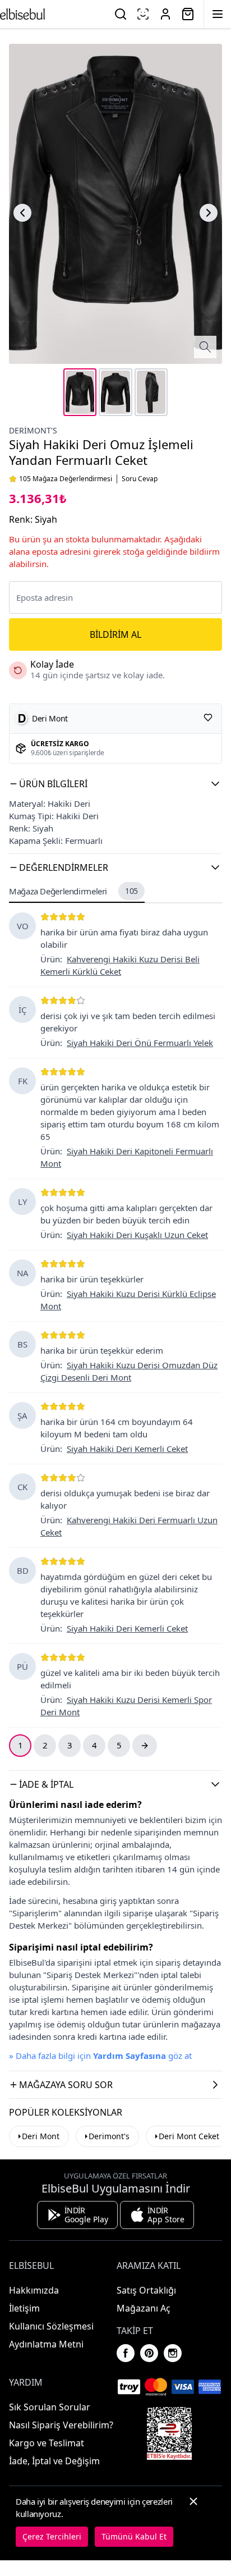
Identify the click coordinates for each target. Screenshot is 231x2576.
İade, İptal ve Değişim (54, 2461)
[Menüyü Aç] (218, 14)
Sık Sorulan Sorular (50, 2407)
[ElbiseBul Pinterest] (149, 2353)
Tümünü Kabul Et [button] (134, 2536)
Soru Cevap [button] (140, 479)
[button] (115, 784)
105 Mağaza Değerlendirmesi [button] (66, 479)
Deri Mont (41, 2136)
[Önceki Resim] (22, 213)
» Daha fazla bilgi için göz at (100, 2056)
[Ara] (121, 14)
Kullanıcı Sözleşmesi (51, 2326)
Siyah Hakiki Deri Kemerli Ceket (127, 1449)
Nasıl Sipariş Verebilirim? (61, 2425)
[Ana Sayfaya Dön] (22, 14)
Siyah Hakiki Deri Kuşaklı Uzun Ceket (137, 1235)
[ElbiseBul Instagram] (173, 2353)
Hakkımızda (34, 2290)
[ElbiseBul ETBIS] (169, 2433)
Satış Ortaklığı (146, 2290)
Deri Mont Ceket (189, 2136)
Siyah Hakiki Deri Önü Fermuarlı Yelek (140, 1043)
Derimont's (33, 430)
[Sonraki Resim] (209, 213)
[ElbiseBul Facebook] (126, 2353)
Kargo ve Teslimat (47, 2443)
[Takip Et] (208, 718)
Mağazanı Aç (144, 2308)
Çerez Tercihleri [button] (52, 2536)
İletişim (24, 2308)
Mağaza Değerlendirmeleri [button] (73, 891)
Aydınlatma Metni (46, 2344)
